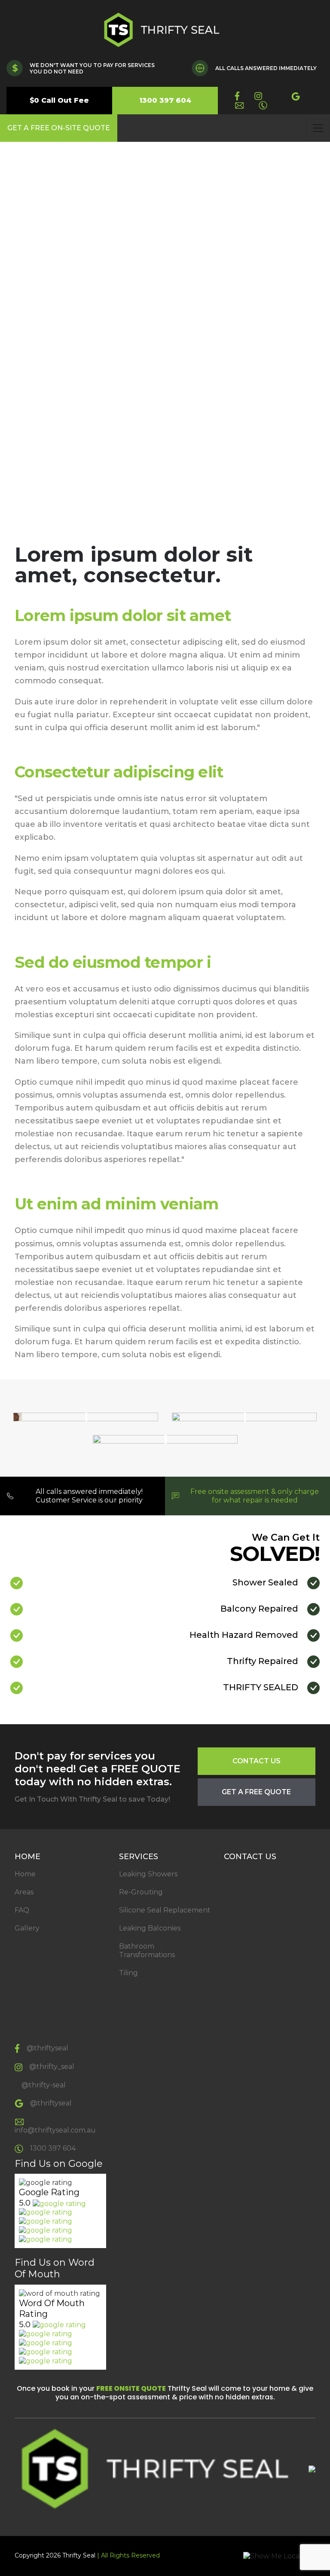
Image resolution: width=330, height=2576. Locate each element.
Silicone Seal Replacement (165, 1910)
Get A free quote (256, 1792)
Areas (24, 1892)
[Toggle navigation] (318, 128)
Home (25, 1874)
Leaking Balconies (150, 1928)
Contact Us (257, 1761)
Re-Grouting (141, 1892)
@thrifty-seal (44, 2085)
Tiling (128, 1973)
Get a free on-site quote (59, 128)
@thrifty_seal (52, 2067)
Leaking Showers (148, 1874)
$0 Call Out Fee (59, 100)
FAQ (22, 1910)
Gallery (27, 1928)
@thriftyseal (47, 2048)
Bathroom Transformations (147, 1950)
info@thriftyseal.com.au (55, 2130)
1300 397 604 (165, 100)
